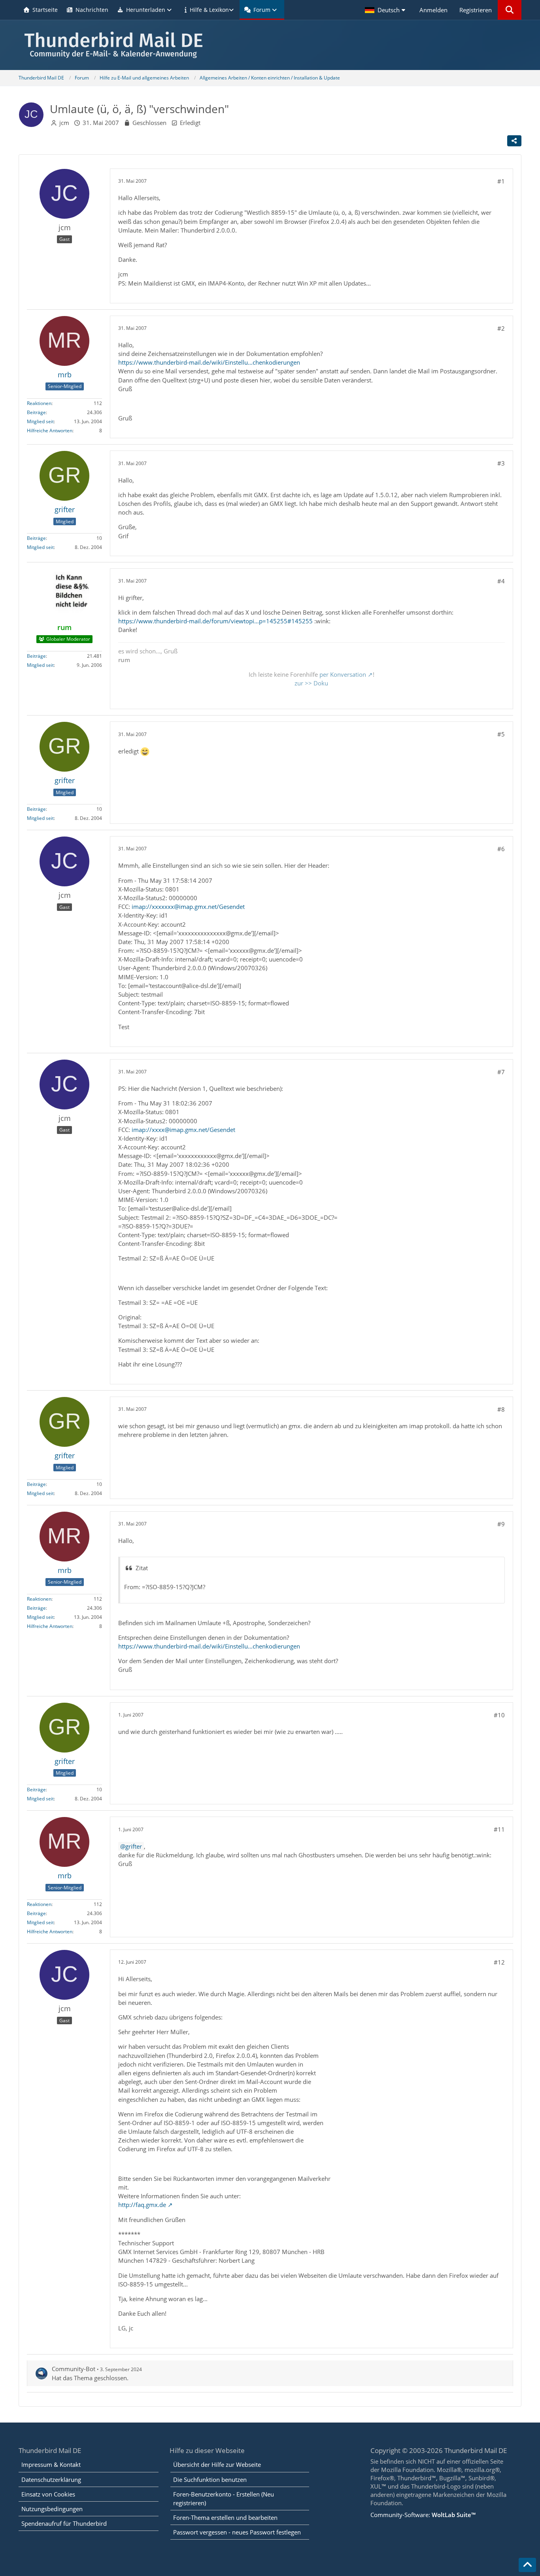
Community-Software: (423, 2515)
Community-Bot (74, 2369)
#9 (501, 1524)
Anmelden (433, 10)
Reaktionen (39, 403)
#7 (501, 1072)
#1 (501, 181)
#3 (501, 463)
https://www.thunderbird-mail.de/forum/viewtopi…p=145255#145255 (215, 621)
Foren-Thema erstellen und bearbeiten (225, 2517)
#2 (501, 328)
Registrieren (476, 10)
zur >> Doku (311, 683)
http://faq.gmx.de (142, 2205)
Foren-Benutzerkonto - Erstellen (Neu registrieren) (224, 2498)
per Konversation (343, 674)
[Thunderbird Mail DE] (270, 45)
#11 (499, 1829)
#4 (501, 581)
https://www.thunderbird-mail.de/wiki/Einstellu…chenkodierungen (209, 362)
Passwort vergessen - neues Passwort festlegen (237, 2532)
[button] (386, 10)
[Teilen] (514, 141)
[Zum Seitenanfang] (527, 2565)
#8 (501, 1409)
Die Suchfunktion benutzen (210, 2479)
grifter (134, 1846)
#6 (501, 849)
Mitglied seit (40, 421)
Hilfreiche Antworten (50, 431)
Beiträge (36, 412)
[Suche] (510, 10)
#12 (499, 1962)
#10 (499, 1715)
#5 (501, 734)
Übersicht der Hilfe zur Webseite (217, 2464)
